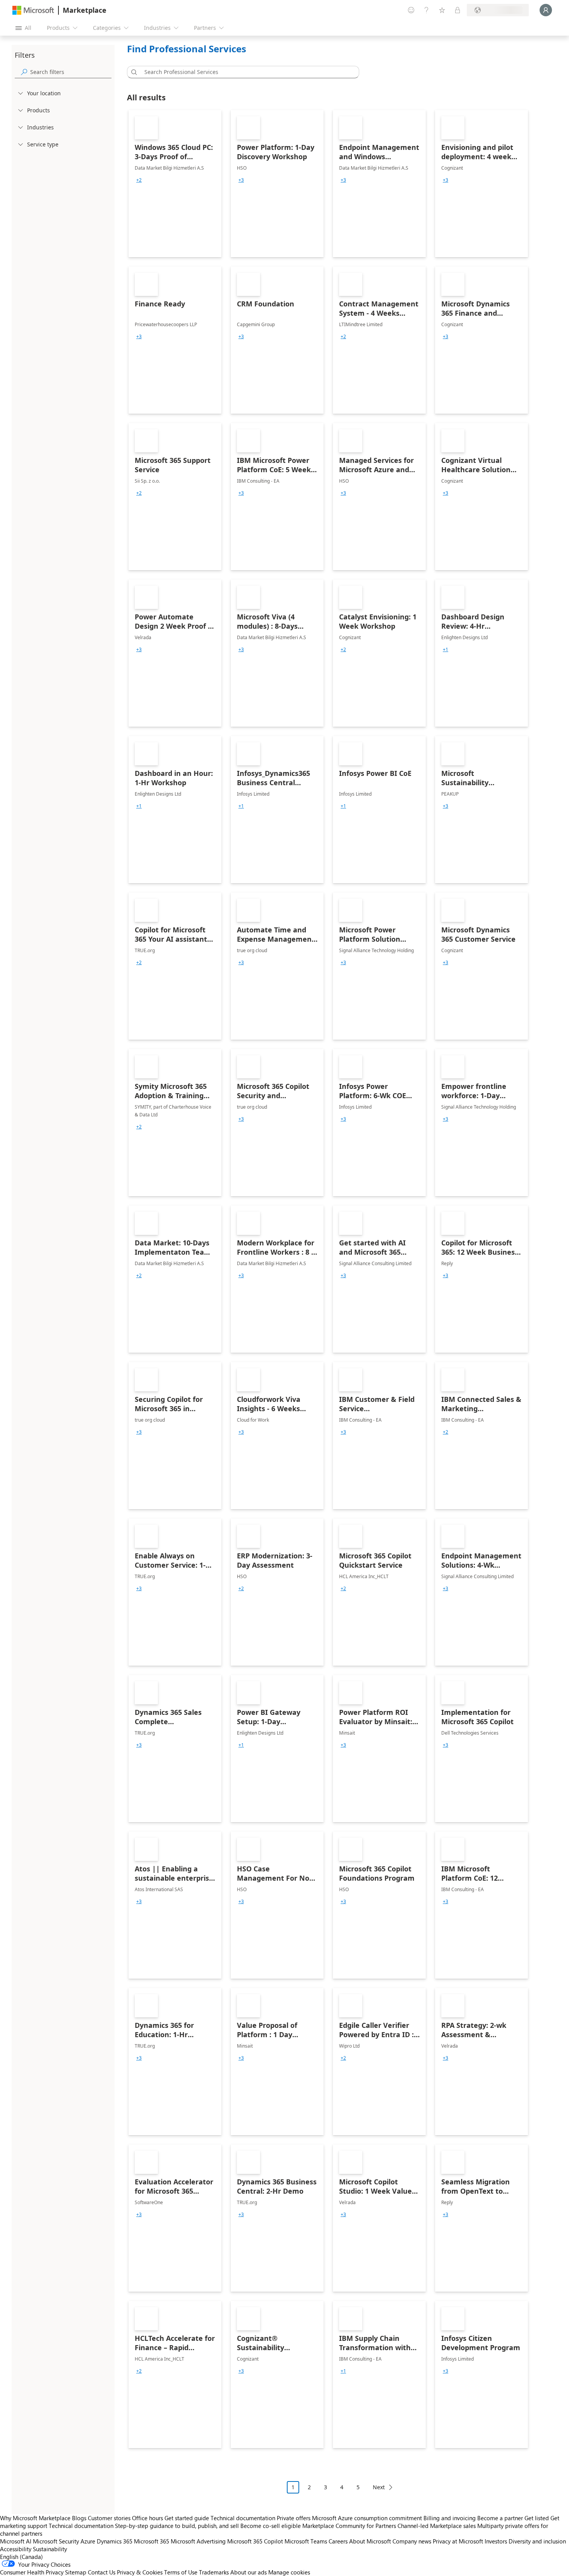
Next (379, 2487)
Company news (412, 2541)
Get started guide (187, 2518)
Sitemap (76, 2572)
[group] (139, 180)
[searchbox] (71, 72)
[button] (133, 72)
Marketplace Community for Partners (349, 2526)
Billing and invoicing (450, 2518)
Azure (88, 2541)
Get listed (537, 2518)
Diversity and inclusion (537, 2541)
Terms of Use (181, 2572)
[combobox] (245, 72)
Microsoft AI (16, 2541)
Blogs (79, 2518)
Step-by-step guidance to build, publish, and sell (177, 2526)
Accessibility (16, 2549)
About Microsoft (370, 2541)
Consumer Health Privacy (32, 2572)
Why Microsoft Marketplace (35, 2518)
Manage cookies (289, 2572)
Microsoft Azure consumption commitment (368, 2518)
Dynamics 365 (115, 2541)
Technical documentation (243, 2518)
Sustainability (50, 2549)
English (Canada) (21, 2557)
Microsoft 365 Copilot (255, 2541)
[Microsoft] (33, 10)
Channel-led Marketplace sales (437, 2526)
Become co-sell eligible (271, 2526)
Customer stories (109, 2518)
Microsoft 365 (152, 2541)
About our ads (249, 2572)
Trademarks (214, 2572)
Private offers (294, 2518)
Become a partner (500, 2518)
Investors (496, 2541)
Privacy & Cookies (140, 2572)
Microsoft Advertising (198, 2541)
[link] (175, 184)
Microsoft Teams (306, 2541)
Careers (338, 2541)
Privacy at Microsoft (458, 2541)
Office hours (147, 2518)
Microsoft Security (56, 2541)
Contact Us (102, 2572)
